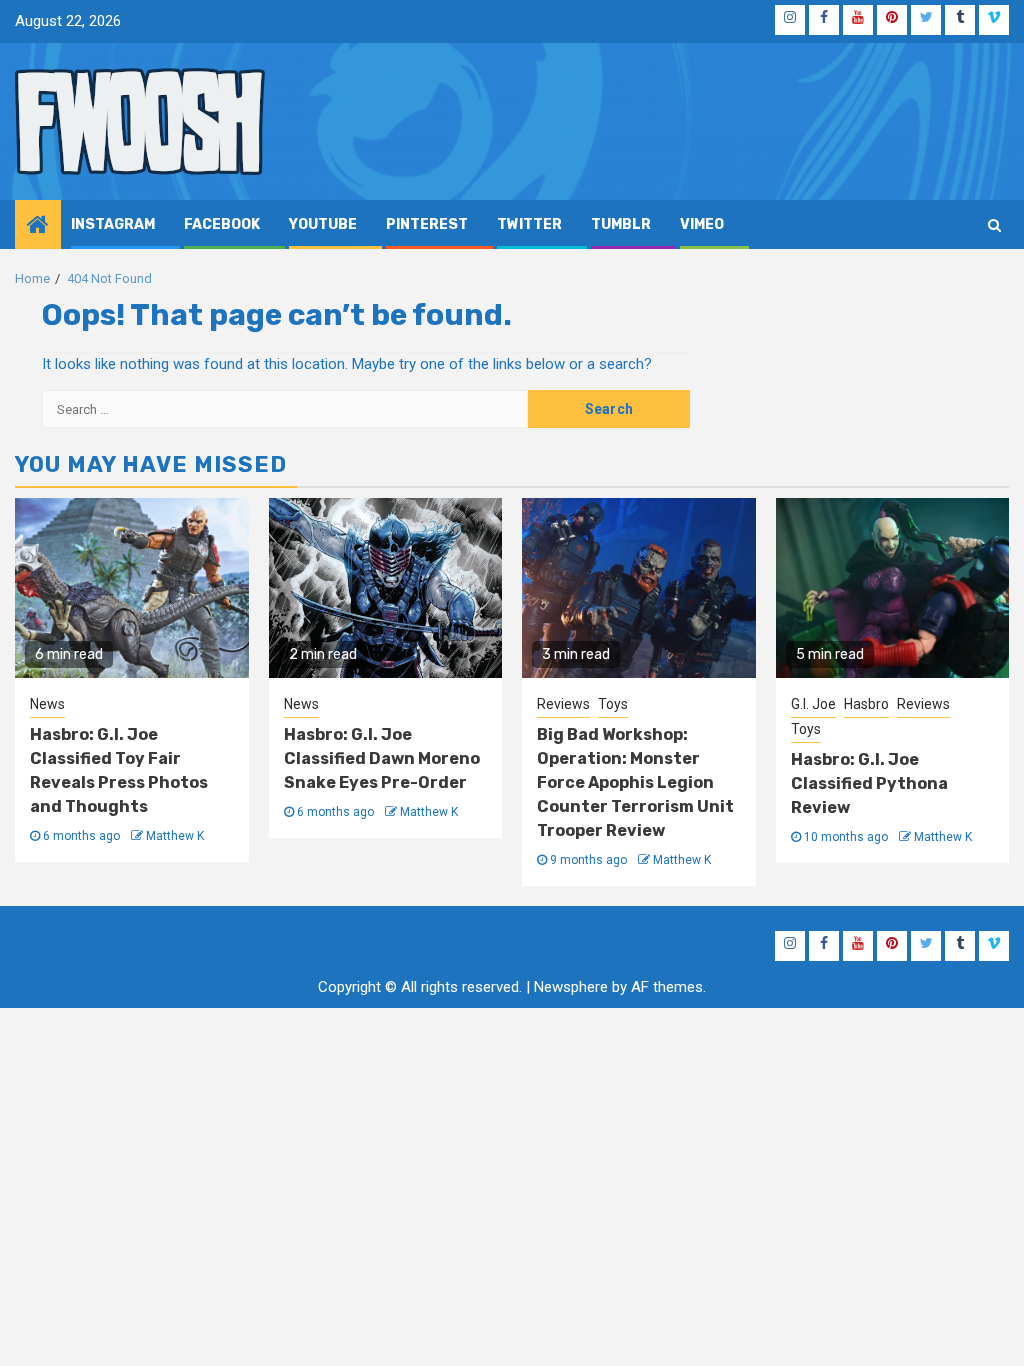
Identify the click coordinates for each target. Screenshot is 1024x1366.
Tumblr (621, 224)
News (47, 704)
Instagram (113, 224)
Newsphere (571, 987)
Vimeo (702, 224)
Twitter (529, 224)
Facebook (222, 224)
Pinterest (427, 224)
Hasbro (866, 704)
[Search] (994, 225)
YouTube (323, 224)
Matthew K (175, 836)
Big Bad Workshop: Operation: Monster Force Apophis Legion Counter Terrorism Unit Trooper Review (635, 782)
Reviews (563, 704)
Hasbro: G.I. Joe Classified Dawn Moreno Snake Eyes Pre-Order (382, 758)
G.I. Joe (813, 704)
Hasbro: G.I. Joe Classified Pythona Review (869, 783)
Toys (613, 704)
